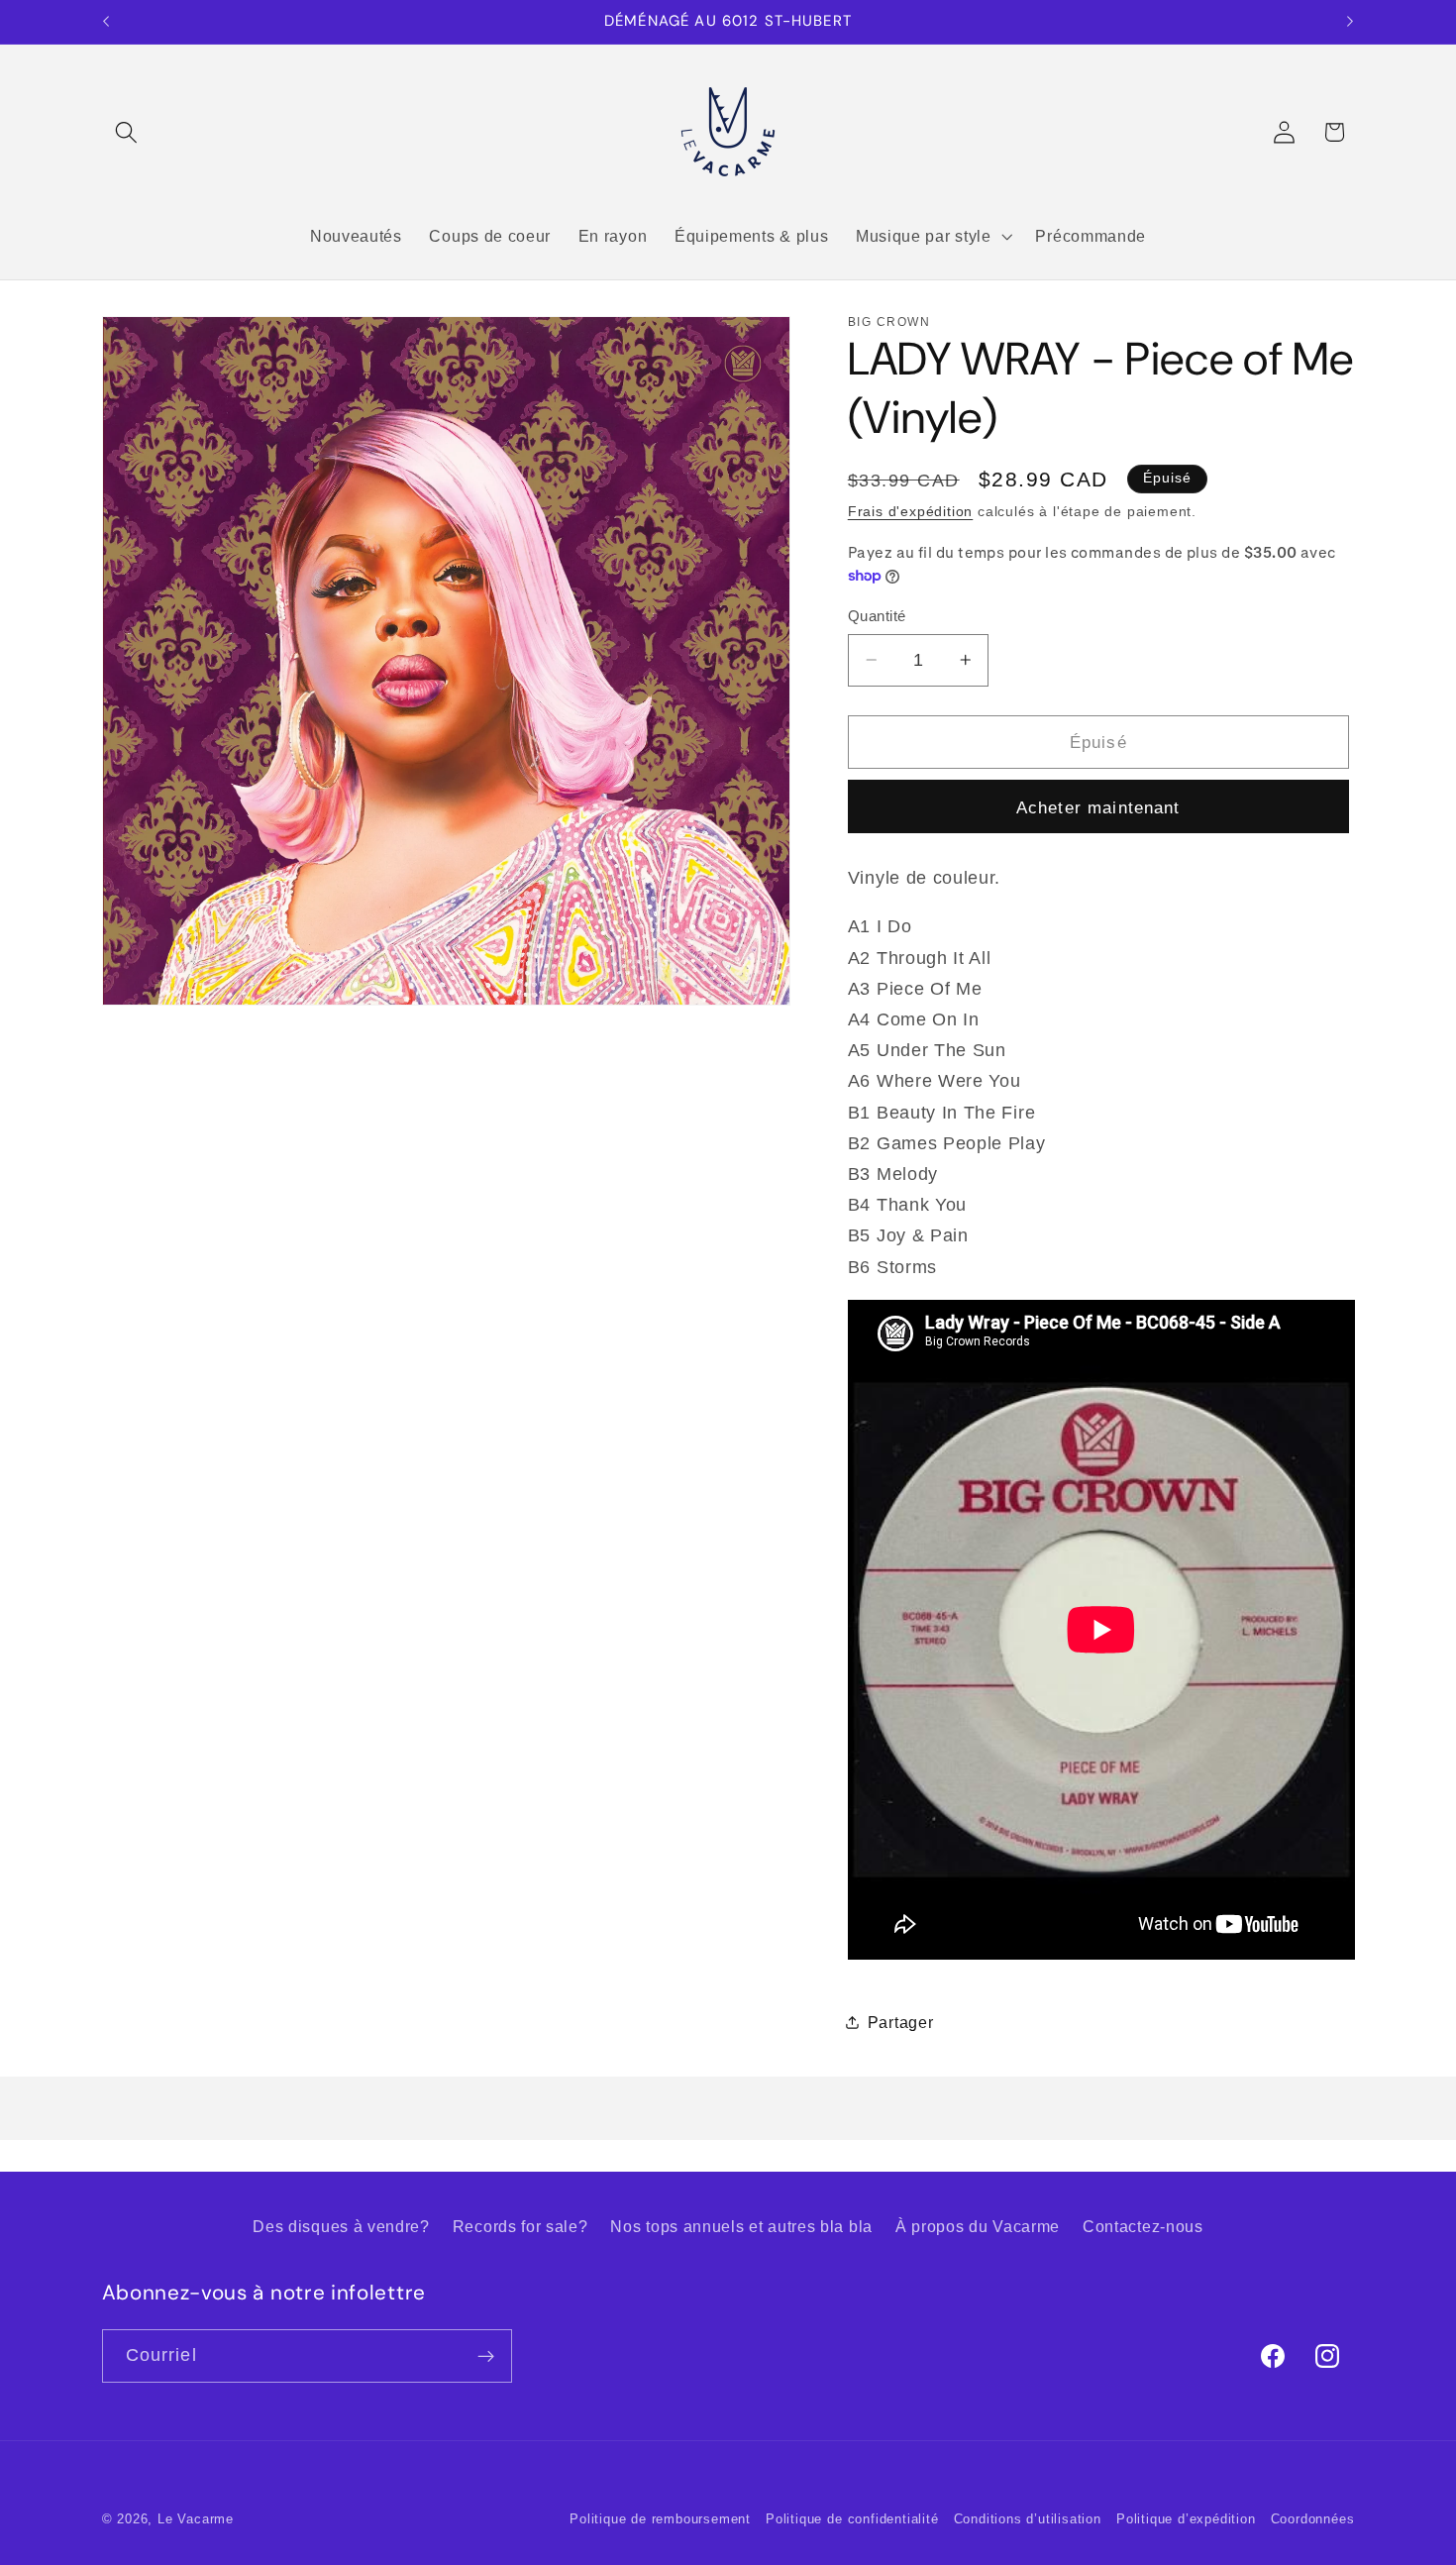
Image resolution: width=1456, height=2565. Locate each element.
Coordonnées (1313, 2519)
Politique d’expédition (1186, 2519)
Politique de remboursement (660, 2519)
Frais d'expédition (911, 512)
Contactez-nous (1143, 2226)
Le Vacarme (196, 2519)
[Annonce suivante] (1350, 22)
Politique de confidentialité (852, 2519)
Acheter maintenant (1098, 806)
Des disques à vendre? (341, 2226)
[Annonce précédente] (106, 22)
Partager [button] (901, 2022)
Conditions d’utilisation (1028, 2519)
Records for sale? (520, 2226)
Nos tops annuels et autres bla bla (741, 2226)
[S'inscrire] (486, 2356)
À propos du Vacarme (978, 2226)
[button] (127, 132)
